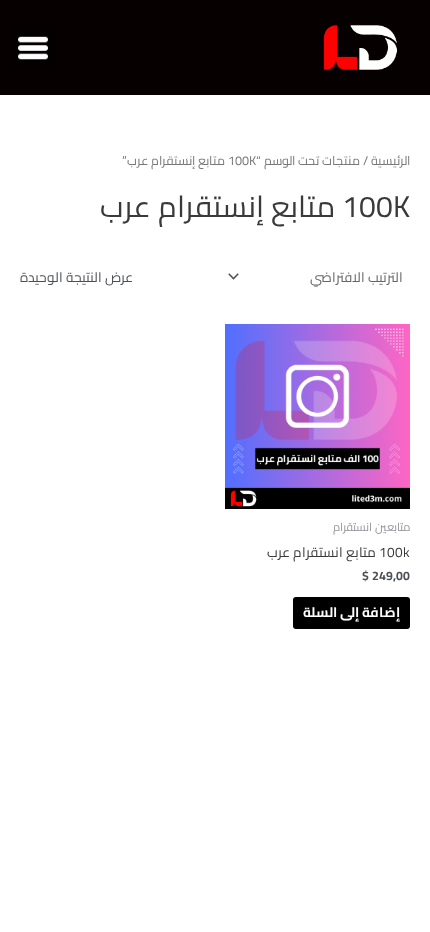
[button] (32, 47)
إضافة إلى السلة (351, 612)
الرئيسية (390, 160)
